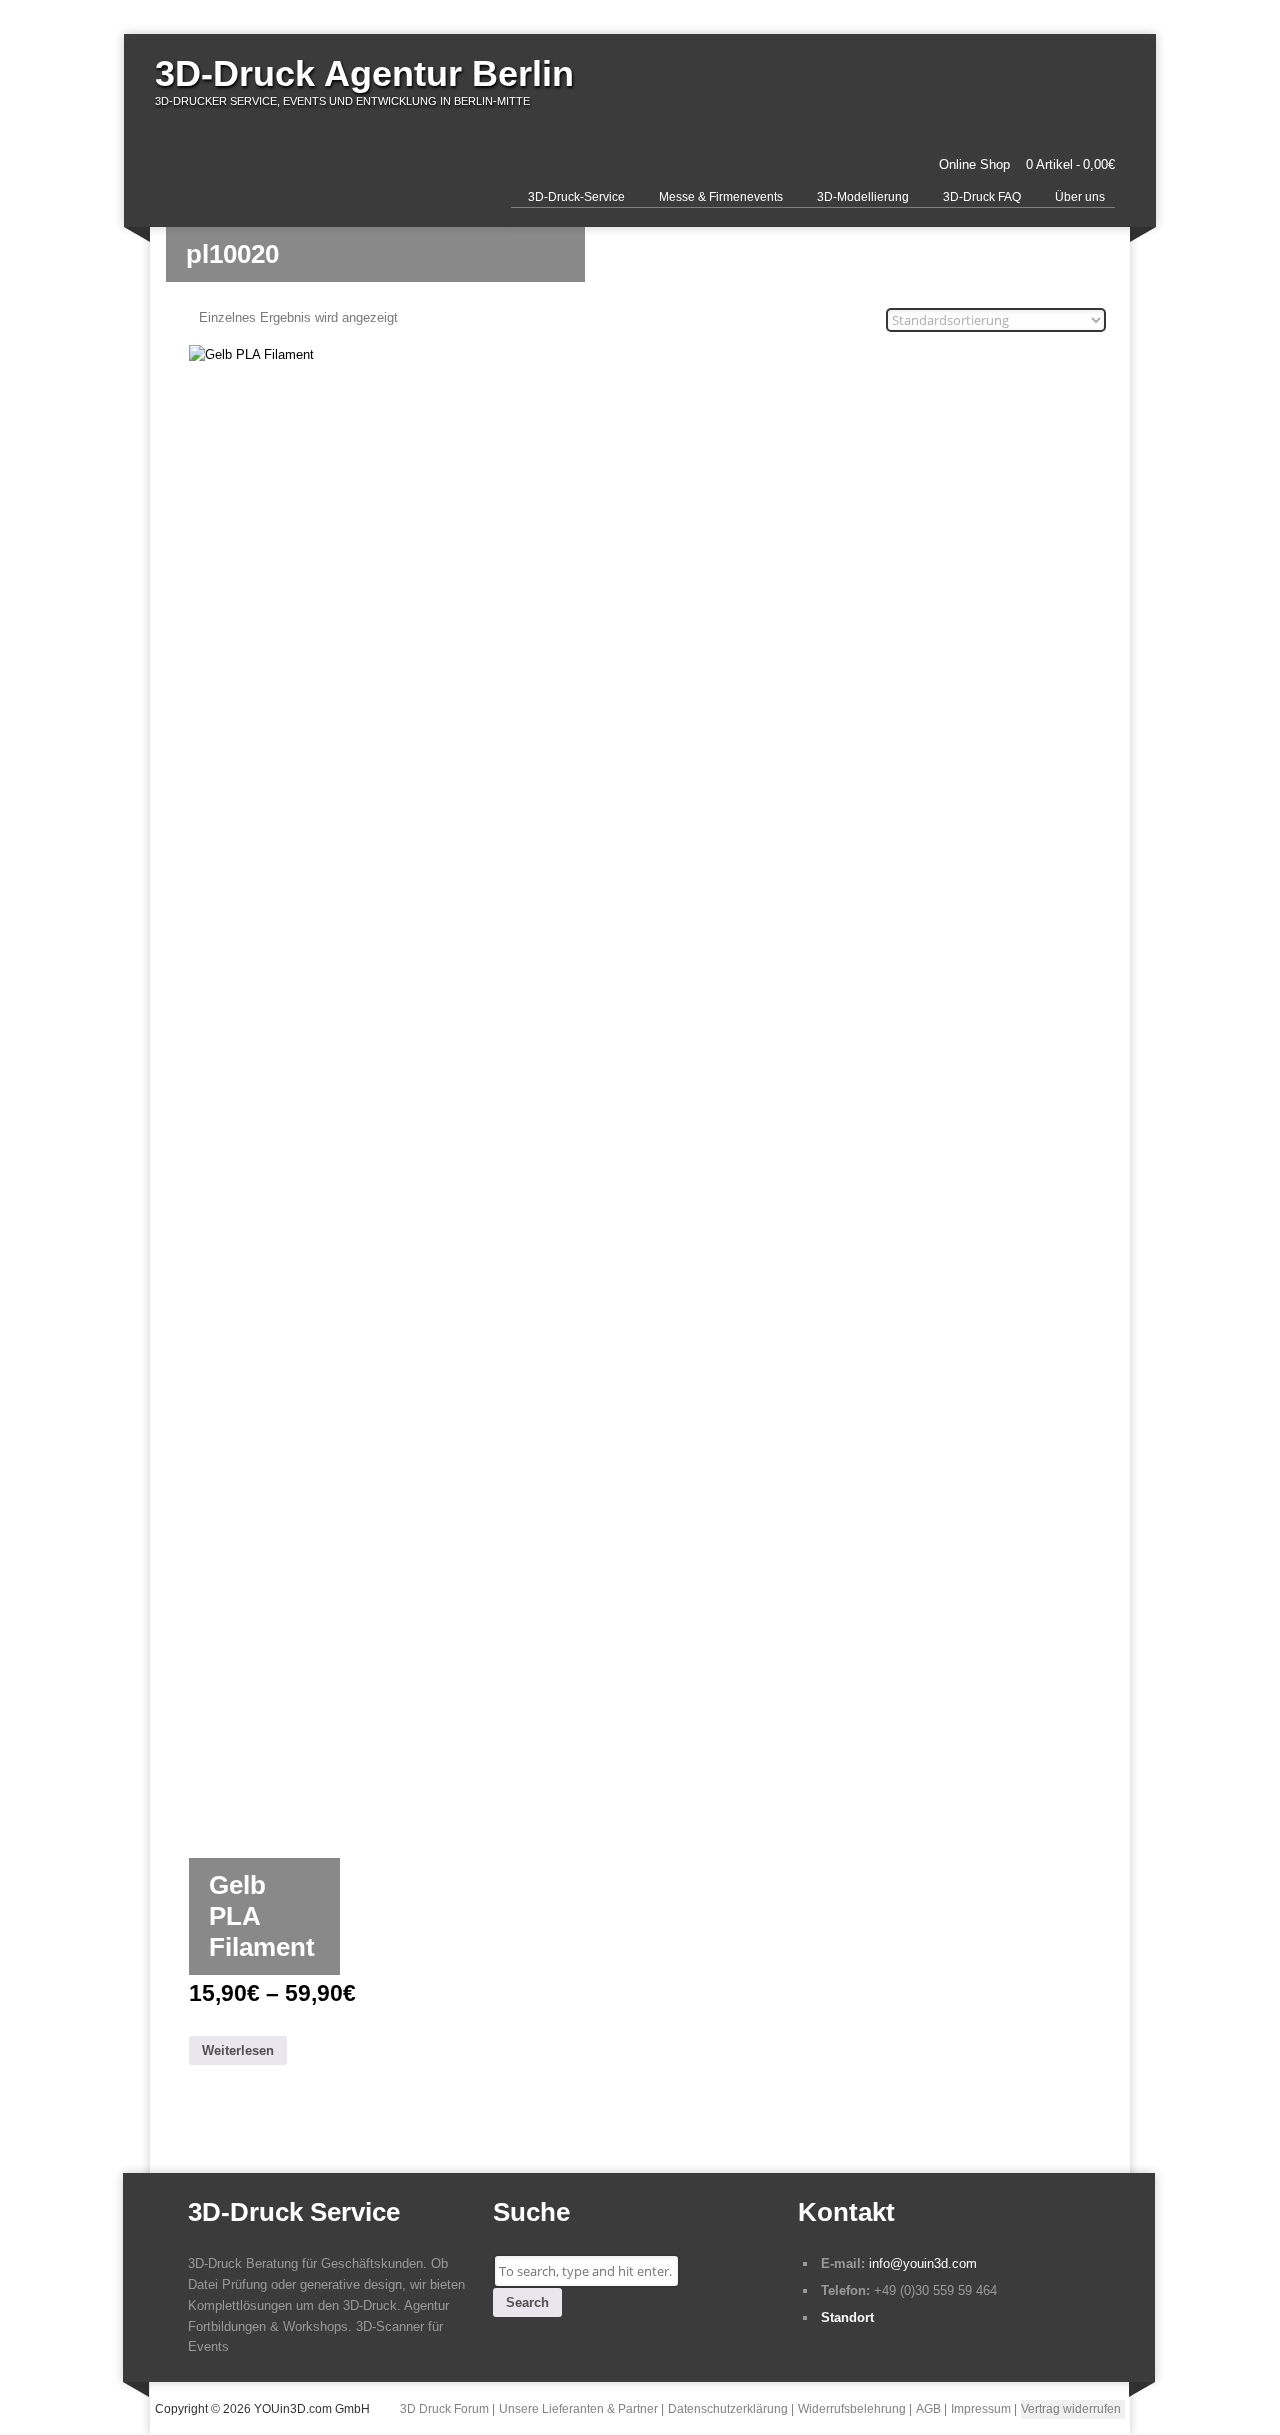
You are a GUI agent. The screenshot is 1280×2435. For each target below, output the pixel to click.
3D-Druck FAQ (982, 197)
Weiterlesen (238, 2050)
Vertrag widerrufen (1071, 2409)
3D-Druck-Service (576, 197)
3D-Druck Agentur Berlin (364, 73)
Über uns (1080, 197)
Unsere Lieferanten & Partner (578, 2409)
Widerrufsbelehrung (852, 2409)
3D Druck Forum (444, 2409)
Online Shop (974, 164)
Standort (847, 2317)
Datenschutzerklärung (728, 2409)
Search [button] (527, 2302)
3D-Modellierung (863, 197)
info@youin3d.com (923, 2263)
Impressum (981, 2409)
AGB (928, 2409)
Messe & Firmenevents (721, 197)
